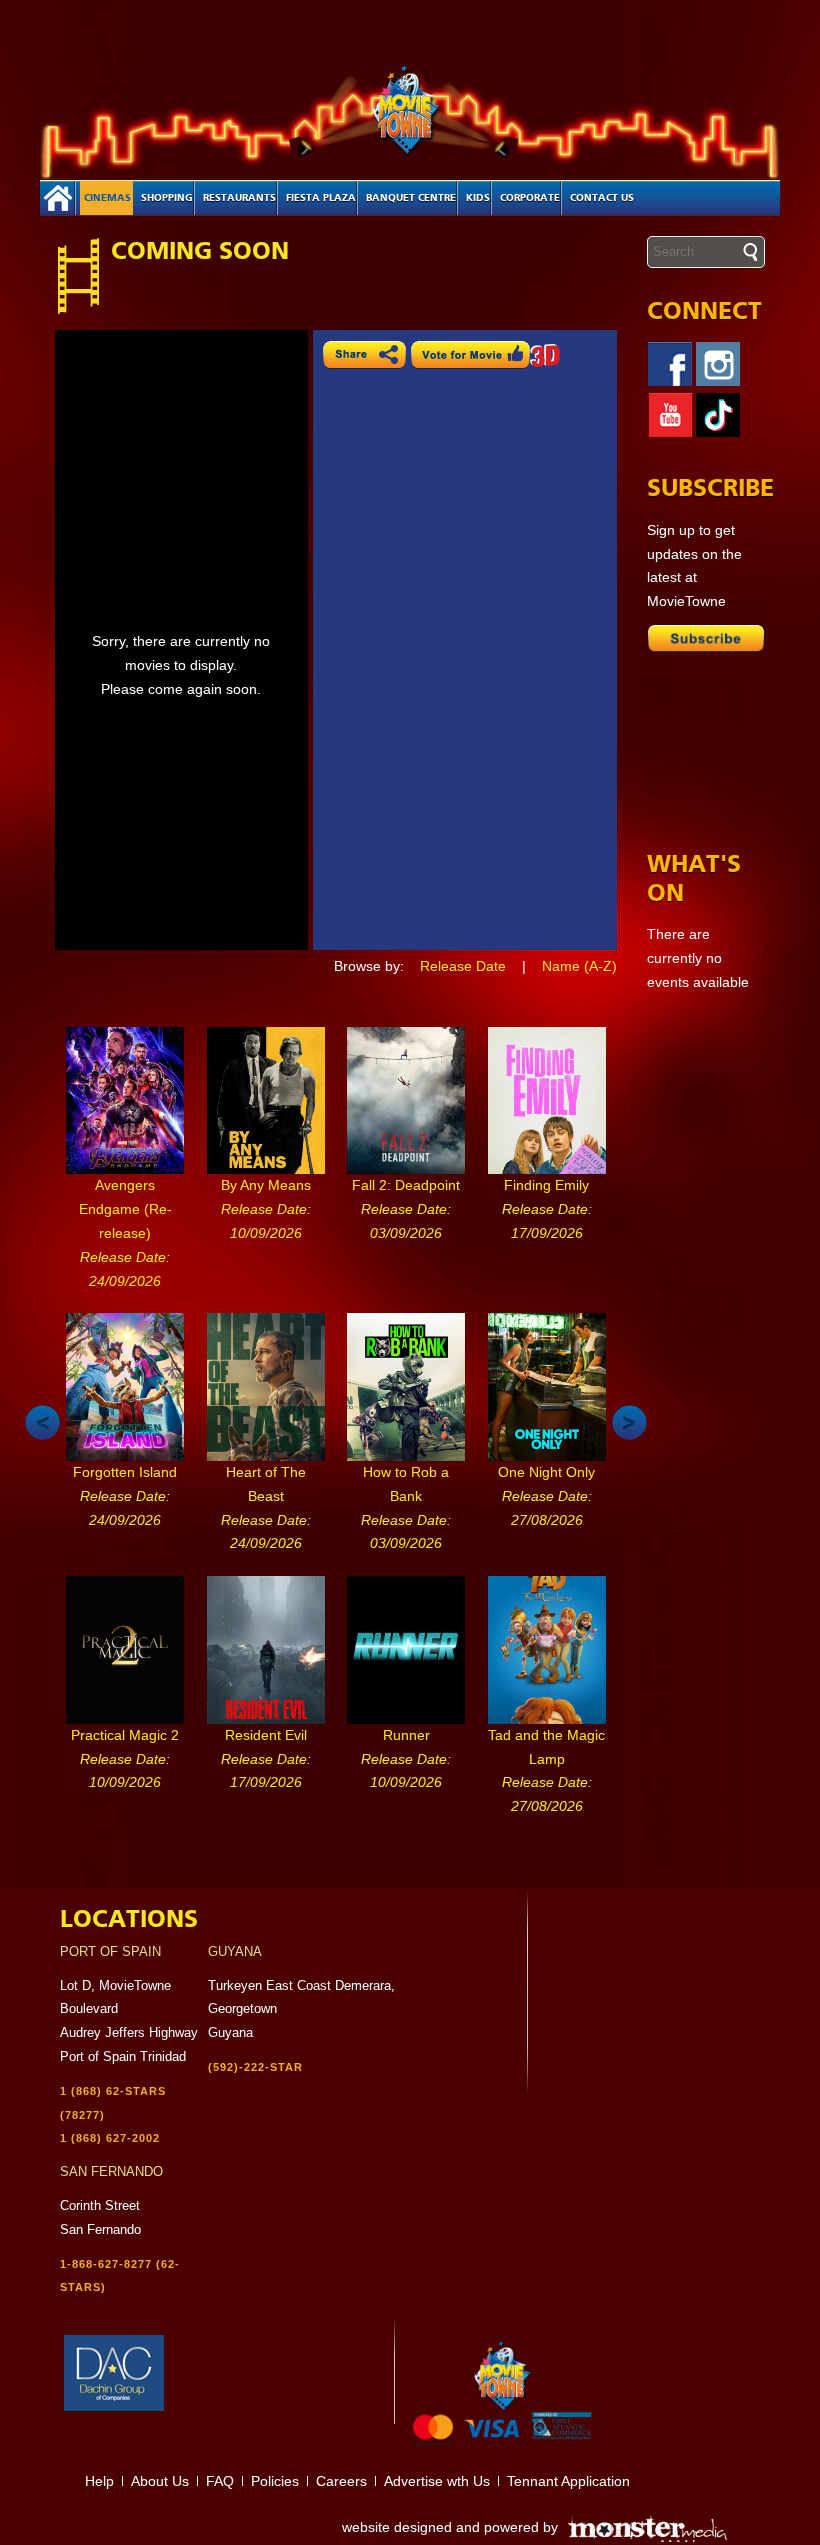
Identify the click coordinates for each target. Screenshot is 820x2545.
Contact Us (602, 198)
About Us (160, 2481)
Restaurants (239, 198)
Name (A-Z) (579, 966)
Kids (478, 198)
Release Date (463, 966)
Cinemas (107, 198)
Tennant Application (568, 2481)
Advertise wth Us (437, 2481)
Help (99, 2481)
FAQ (220, 2481)
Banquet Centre (411, 198)
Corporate (530, 198)
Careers (341, 2481)
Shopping (167, 198)
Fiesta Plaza (321, 198)
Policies (275, 2481)
